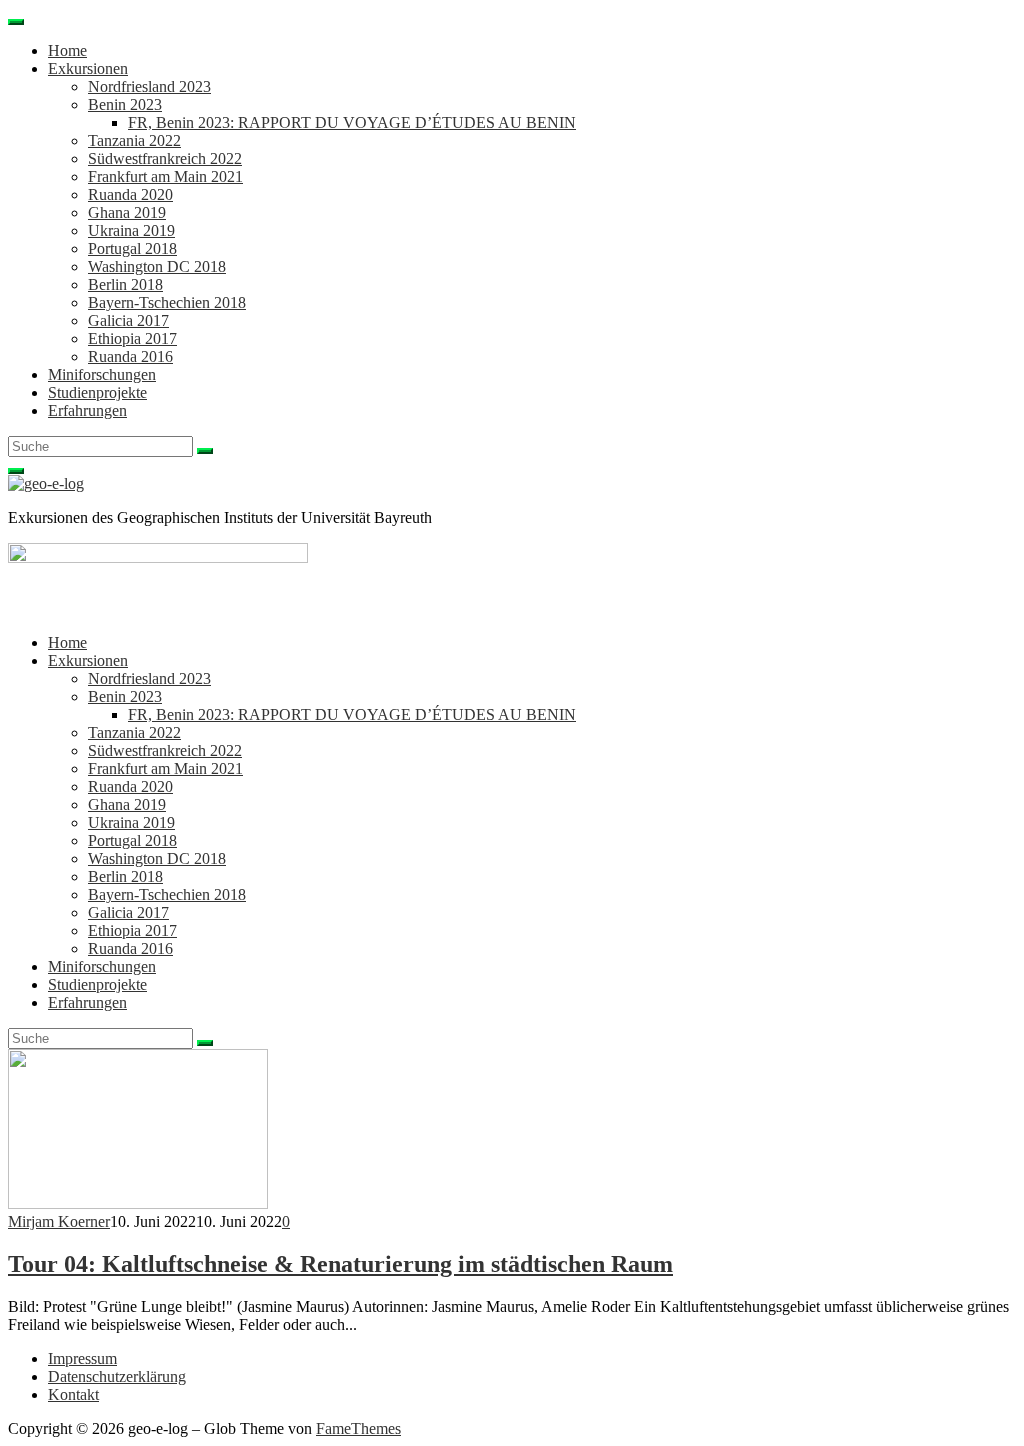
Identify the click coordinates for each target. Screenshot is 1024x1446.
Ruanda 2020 (130, 194)
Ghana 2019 (127, 212)
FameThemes (358, 1428)
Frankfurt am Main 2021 (165, 176)
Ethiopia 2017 (132, 338)
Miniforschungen (102, 374)
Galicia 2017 (128, 320)
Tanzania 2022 (134, 140)
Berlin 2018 (125, 284)
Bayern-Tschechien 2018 (167, 302)
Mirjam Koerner (59, 1221)
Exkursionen (88, 68)
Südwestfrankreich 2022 (165, 158)
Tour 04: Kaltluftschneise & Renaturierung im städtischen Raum (340, 1264)
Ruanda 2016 (130, 356)
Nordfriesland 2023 (149, 86)
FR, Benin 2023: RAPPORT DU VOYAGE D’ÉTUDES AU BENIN (352, 122)
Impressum (82, 1358)
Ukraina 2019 (131, 230)
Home (67, 50)
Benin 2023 (125, 104)
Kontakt (73, 1394)
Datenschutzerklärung (117, 1376)
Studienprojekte (97, 392)
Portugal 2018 (132, 248)
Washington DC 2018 (157, 266)
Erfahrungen (87, 410)
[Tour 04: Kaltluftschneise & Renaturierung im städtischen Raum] (138, 1203)
